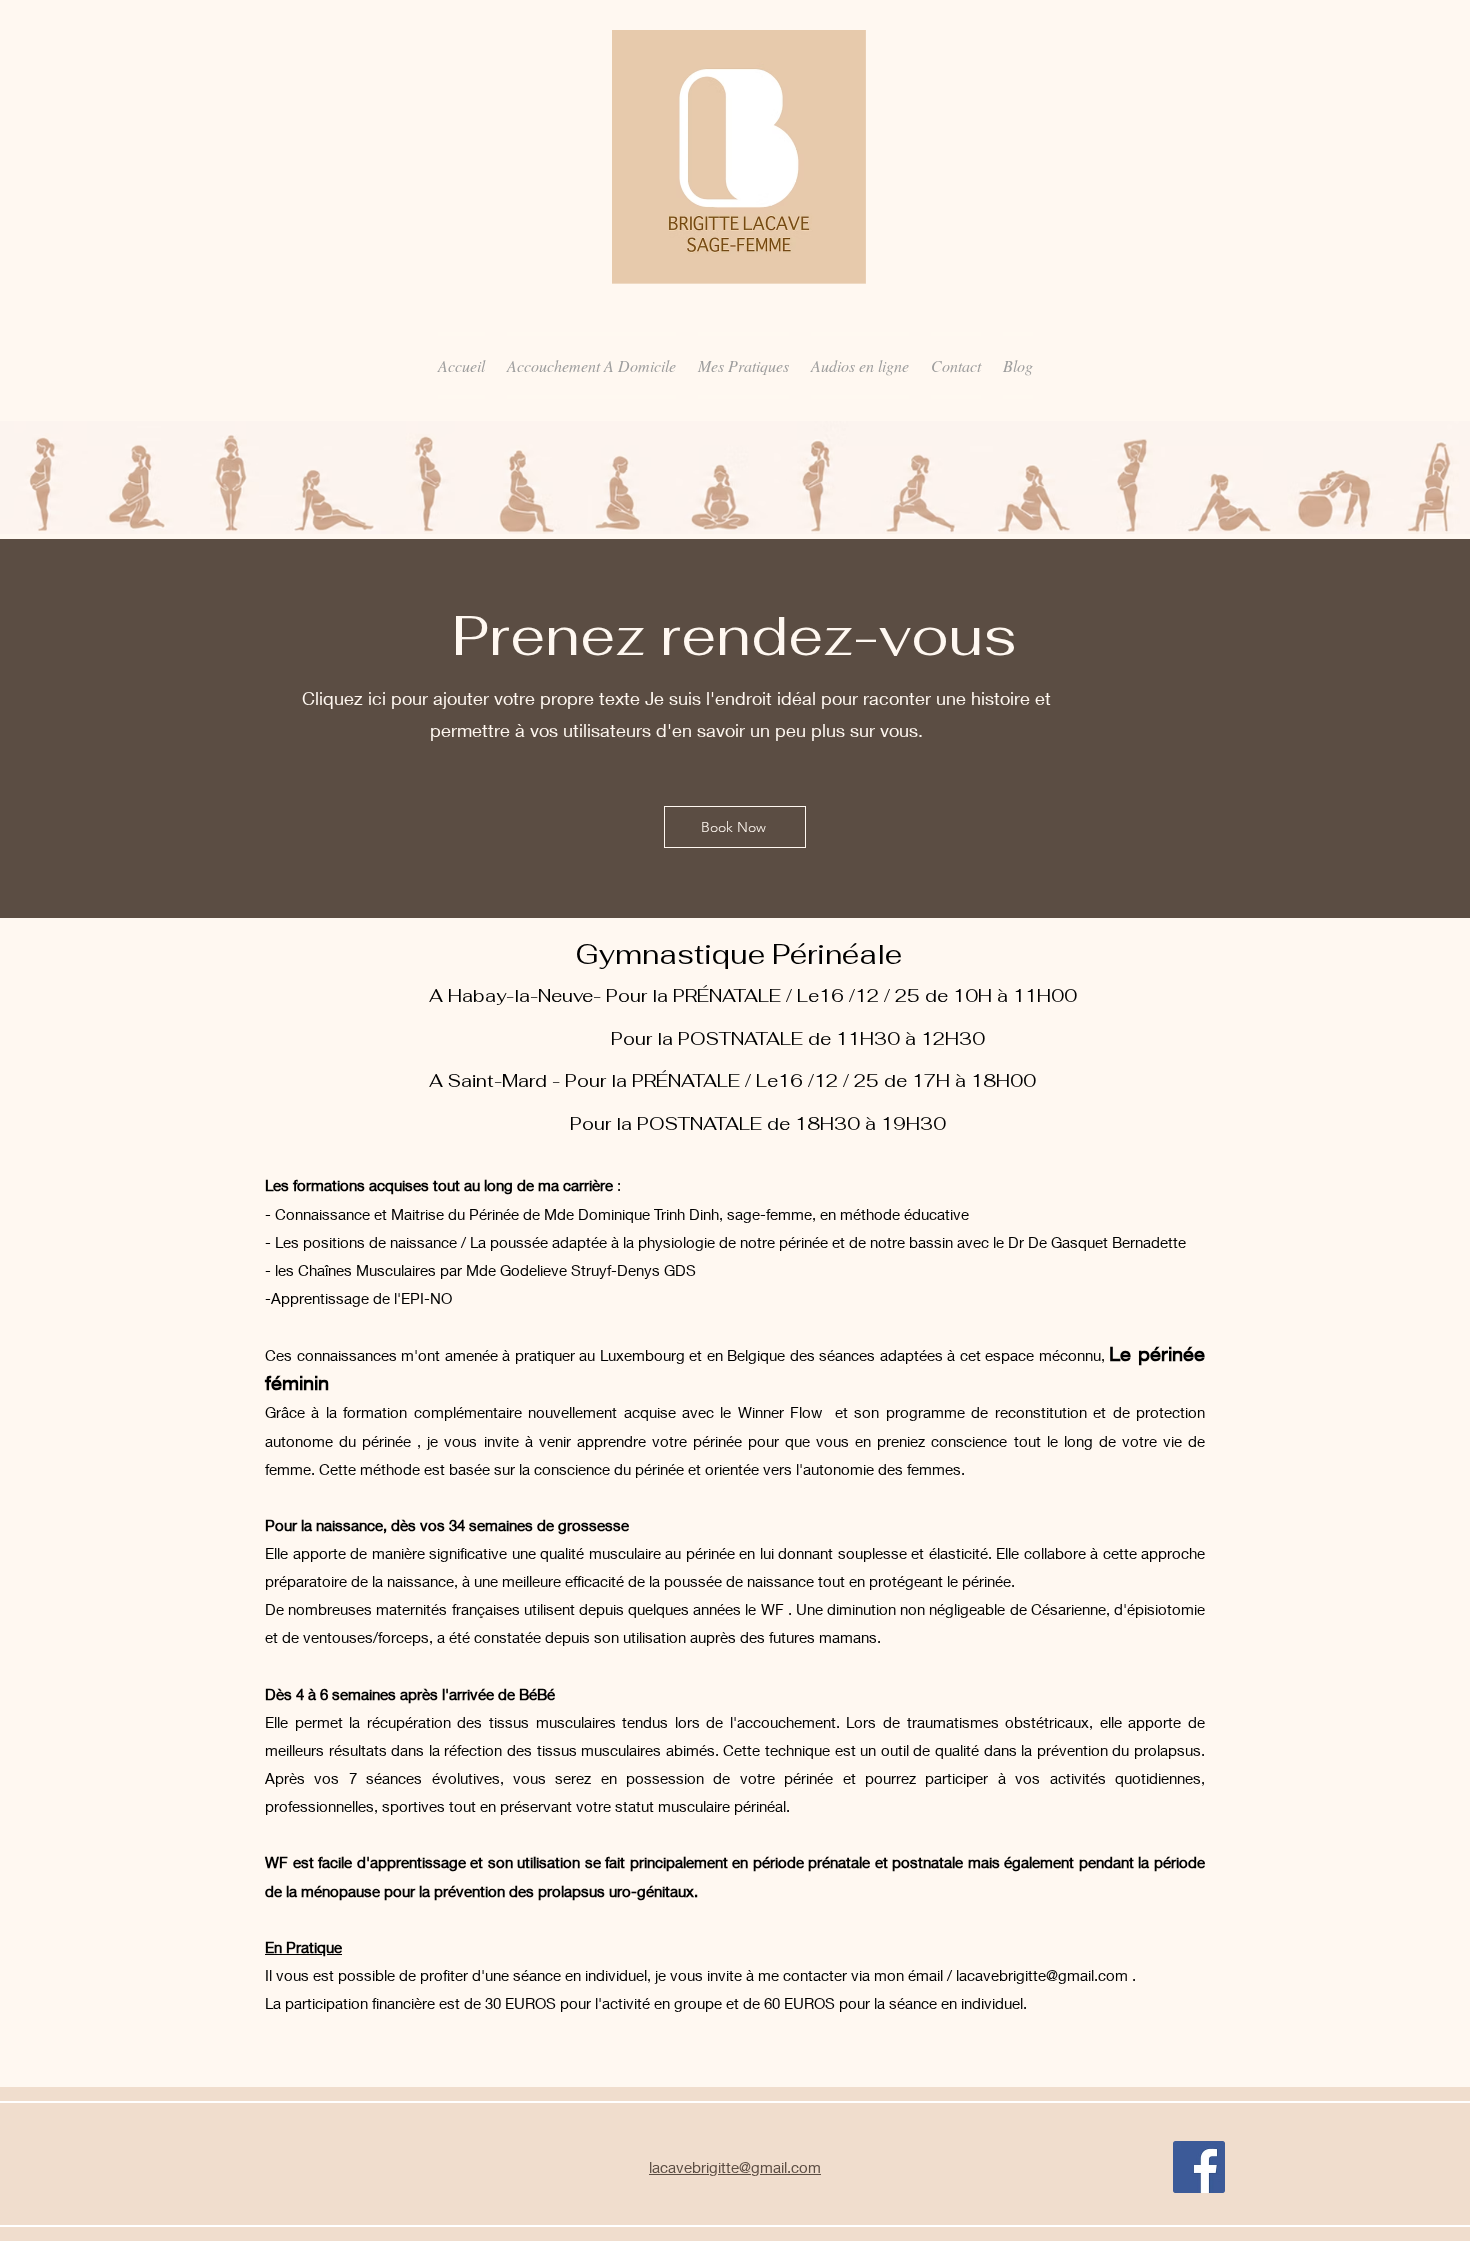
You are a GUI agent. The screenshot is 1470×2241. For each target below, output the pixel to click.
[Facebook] (1199, 2167)
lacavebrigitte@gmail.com (1042, 1975)
